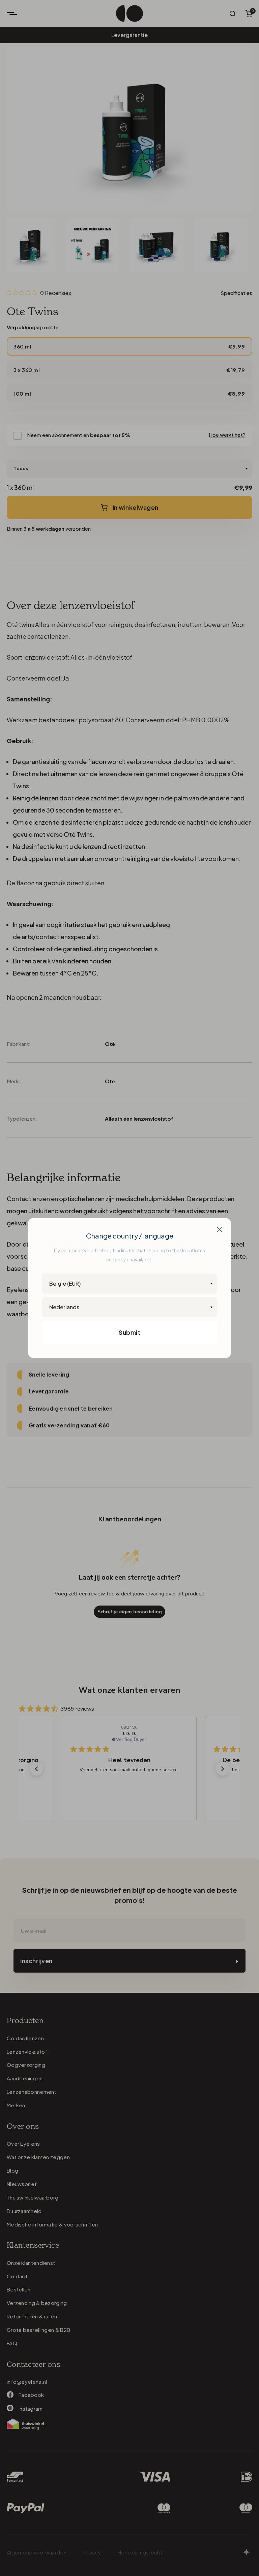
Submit (129, 1332)
